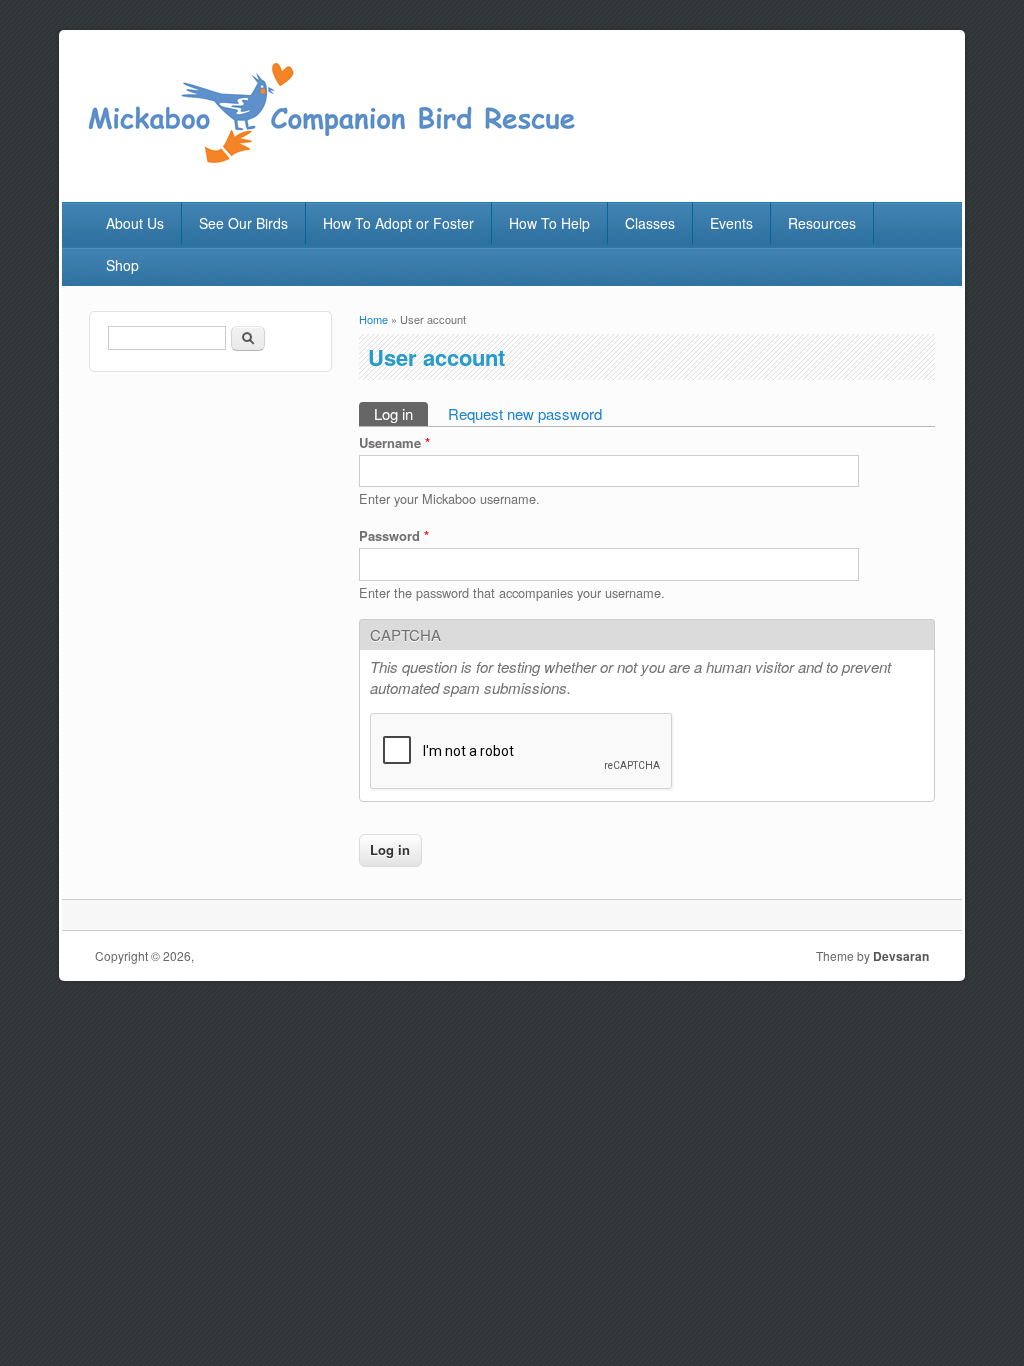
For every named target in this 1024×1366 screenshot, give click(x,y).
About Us (135, 223)
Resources (822, 223)
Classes (650, 223)
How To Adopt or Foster (398, 223)
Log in (401, 413)
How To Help (549, 223)
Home (373, 319)
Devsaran (901, 956)
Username (394, 442)
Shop (122, 265)
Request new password (525, 413)
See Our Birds (243, 223)
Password (394, 535)
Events (731, 223)
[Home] (330, 159)
